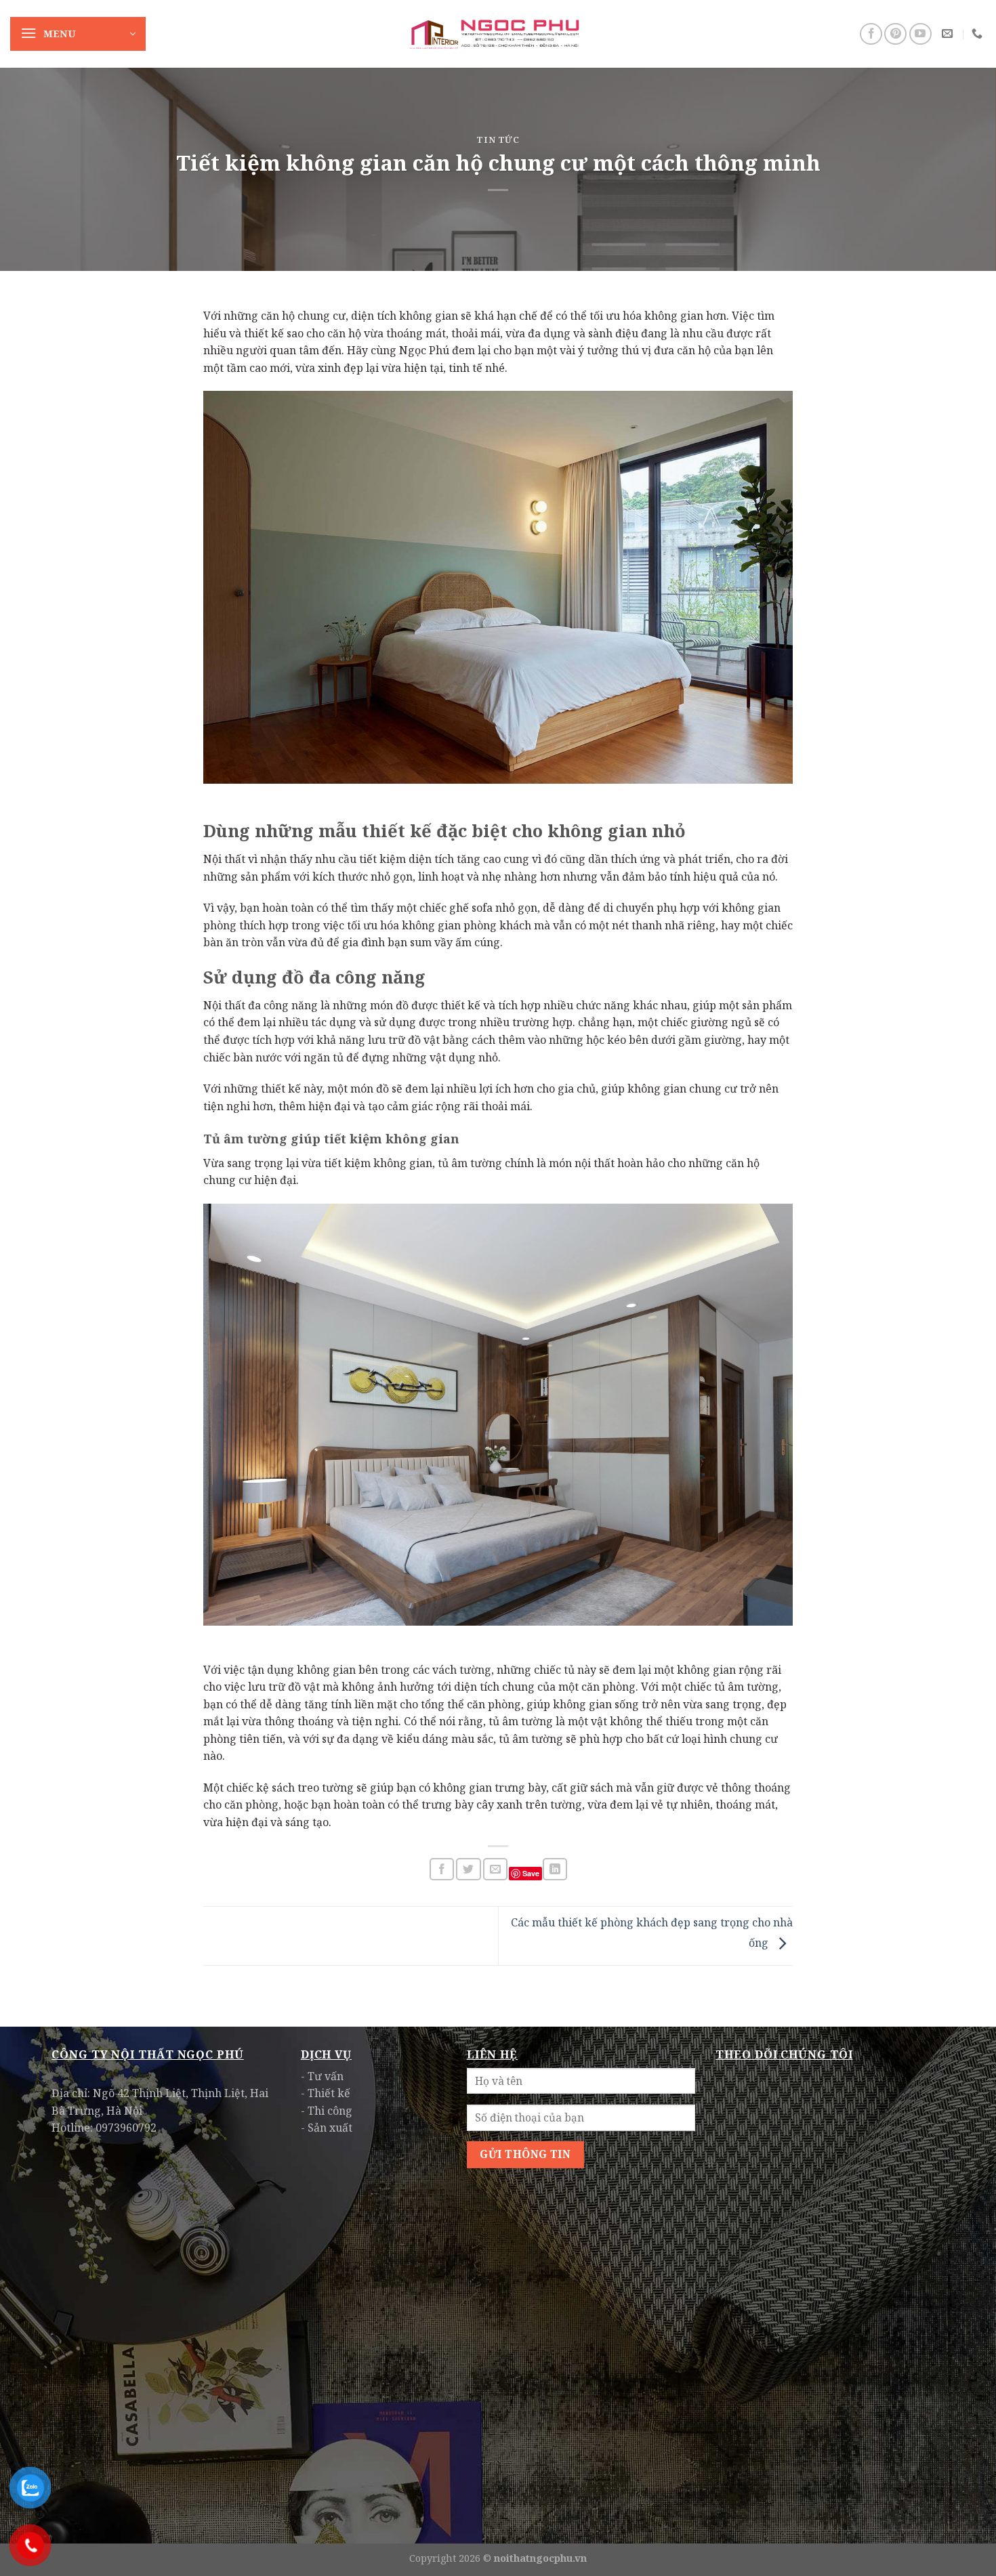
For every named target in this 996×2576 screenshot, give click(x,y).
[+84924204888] (979, 34)
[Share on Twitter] (468, 1869)
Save (531, 1873)
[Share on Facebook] (442, 1869)
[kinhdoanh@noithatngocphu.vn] (949, 34)
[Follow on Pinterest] (895, 34)
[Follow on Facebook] (871, 34)
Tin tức (498, 140)
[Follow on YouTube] (920, 34)
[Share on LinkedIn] (555, 1869)
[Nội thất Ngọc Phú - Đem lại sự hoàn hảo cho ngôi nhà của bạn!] (498, 34)
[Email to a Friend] (495, 1869)
